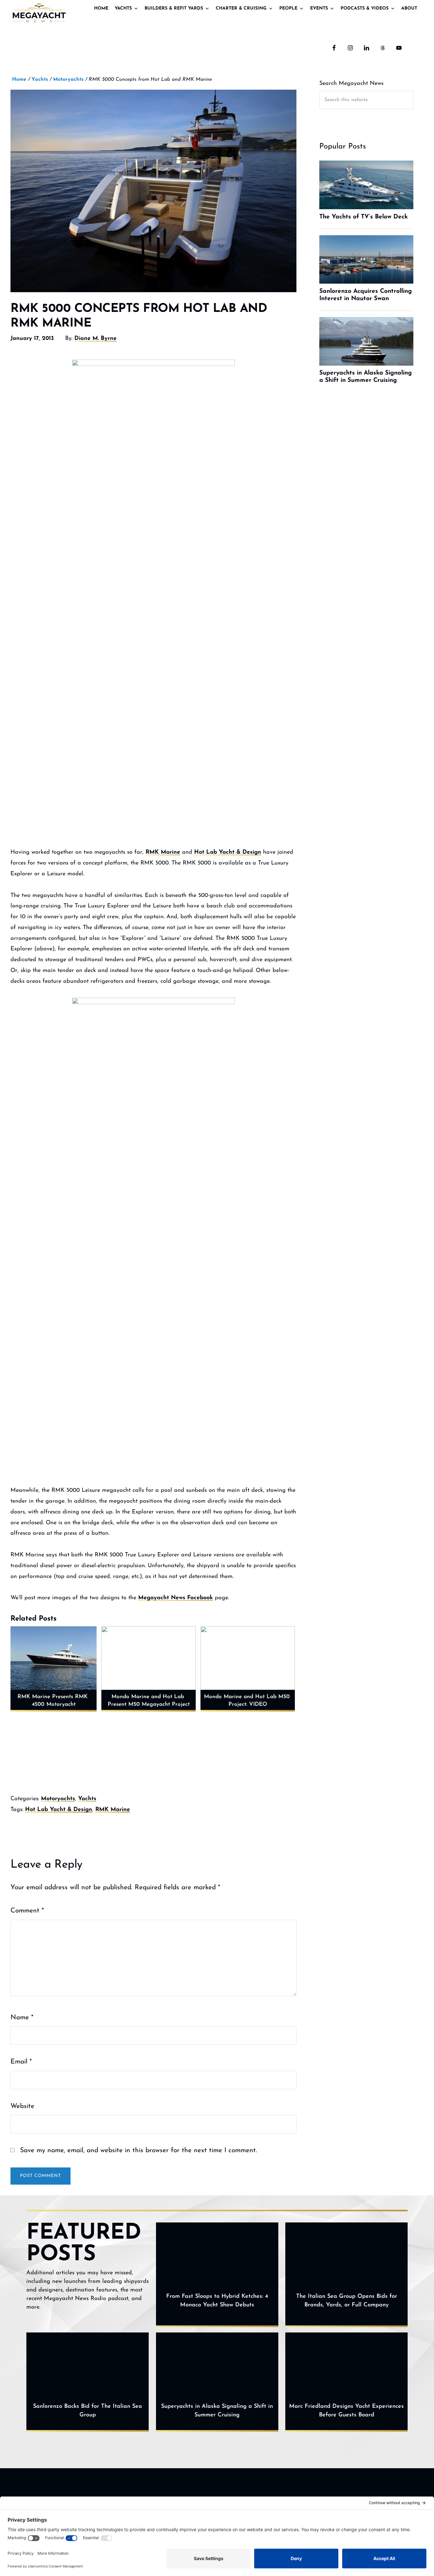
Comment (27, 1911)
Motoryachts (58, 1799)
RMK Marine (163, 852)
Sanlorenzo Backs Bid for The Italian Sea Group (88, 2411)
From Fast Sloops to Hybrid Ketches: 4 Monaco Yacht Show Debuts (217, 2301)
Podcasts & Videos (365, 8)
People (288, 8)
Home (101, 8)
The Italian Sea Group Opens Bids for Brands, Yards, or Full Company (347, 2301)
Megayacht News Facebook (176, 1598)
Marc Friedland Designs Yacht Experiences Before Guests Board (346, 2411)
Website (22, 2106)
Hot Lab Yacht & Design (228, 852)
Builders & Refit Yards (174, 8)
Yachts (123, 8)
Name (22, 2018)
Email (21, 2062)
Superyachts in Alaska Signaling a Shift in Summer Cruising (217, 2411)
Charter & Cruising (241, 8)
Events (319, 8)
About (409, 8)
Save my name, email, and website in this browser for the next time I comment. (139, 2150)
